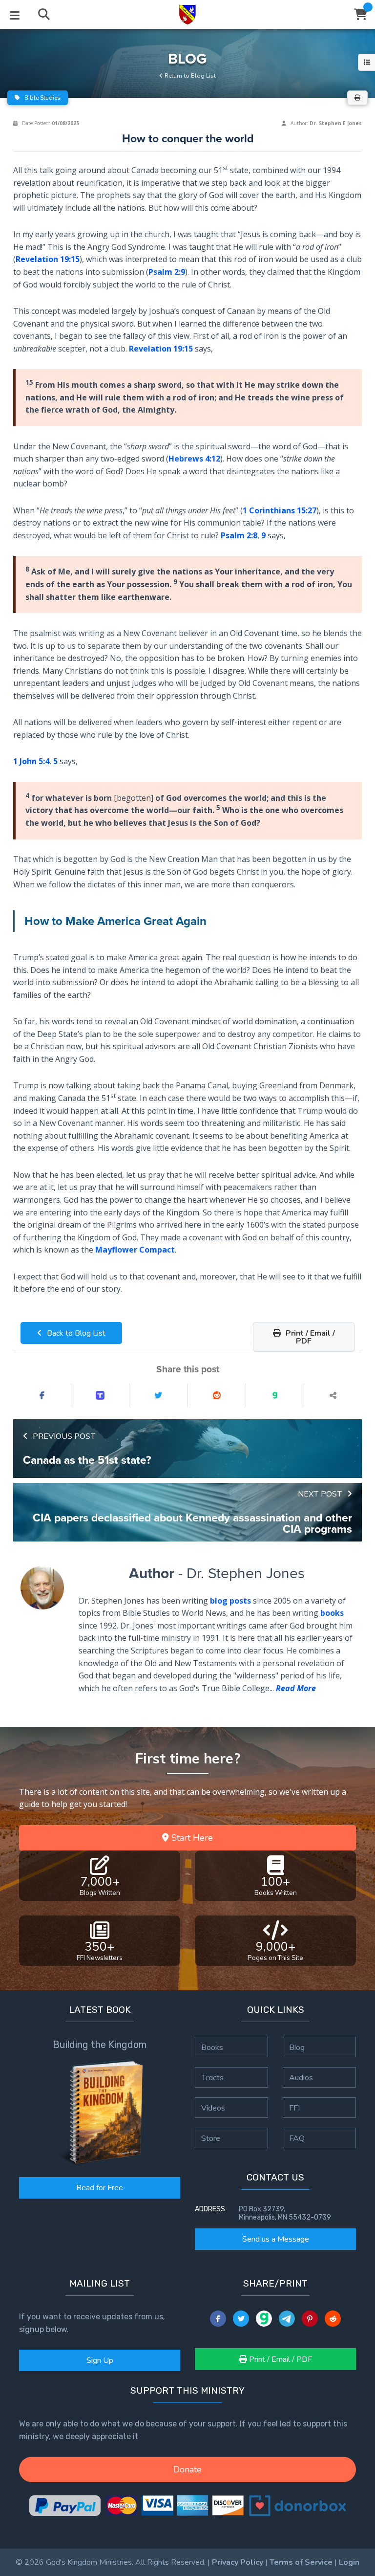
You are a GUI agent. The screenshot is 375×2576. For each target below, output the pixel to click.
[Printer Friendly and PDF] (357, 98)
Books (212, 2047)
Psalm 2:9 (167, 272)
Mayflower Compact (135, 1250)
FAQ (297, 2138)
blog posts (230, 1601)
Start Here (191, 1838)
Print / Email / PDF (309, 1337)
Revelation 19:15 (48, 259)
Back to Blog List (75, 1333)
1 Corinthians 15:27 (280, 510)
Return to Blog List (189, 76)
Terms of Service (301, 2562)
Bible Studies (42, 98)
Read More (296, 1688)
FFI (294, 2108)
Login (349, 2562)
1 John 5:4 (31, 761)
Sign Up (100, 2360)
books (332, 1613)
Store (211, 2138)
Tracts (212, 2077)
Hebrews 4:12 (194, 459)
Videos (213, 2108)
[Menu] (15, 15)
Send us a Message (276, 2239)
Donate (187, 2469)
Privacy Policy (238, 2562)
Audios (301, 2077)
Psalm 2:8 (239, 535)
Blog (297, 2047)
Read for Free (100, 2188)
